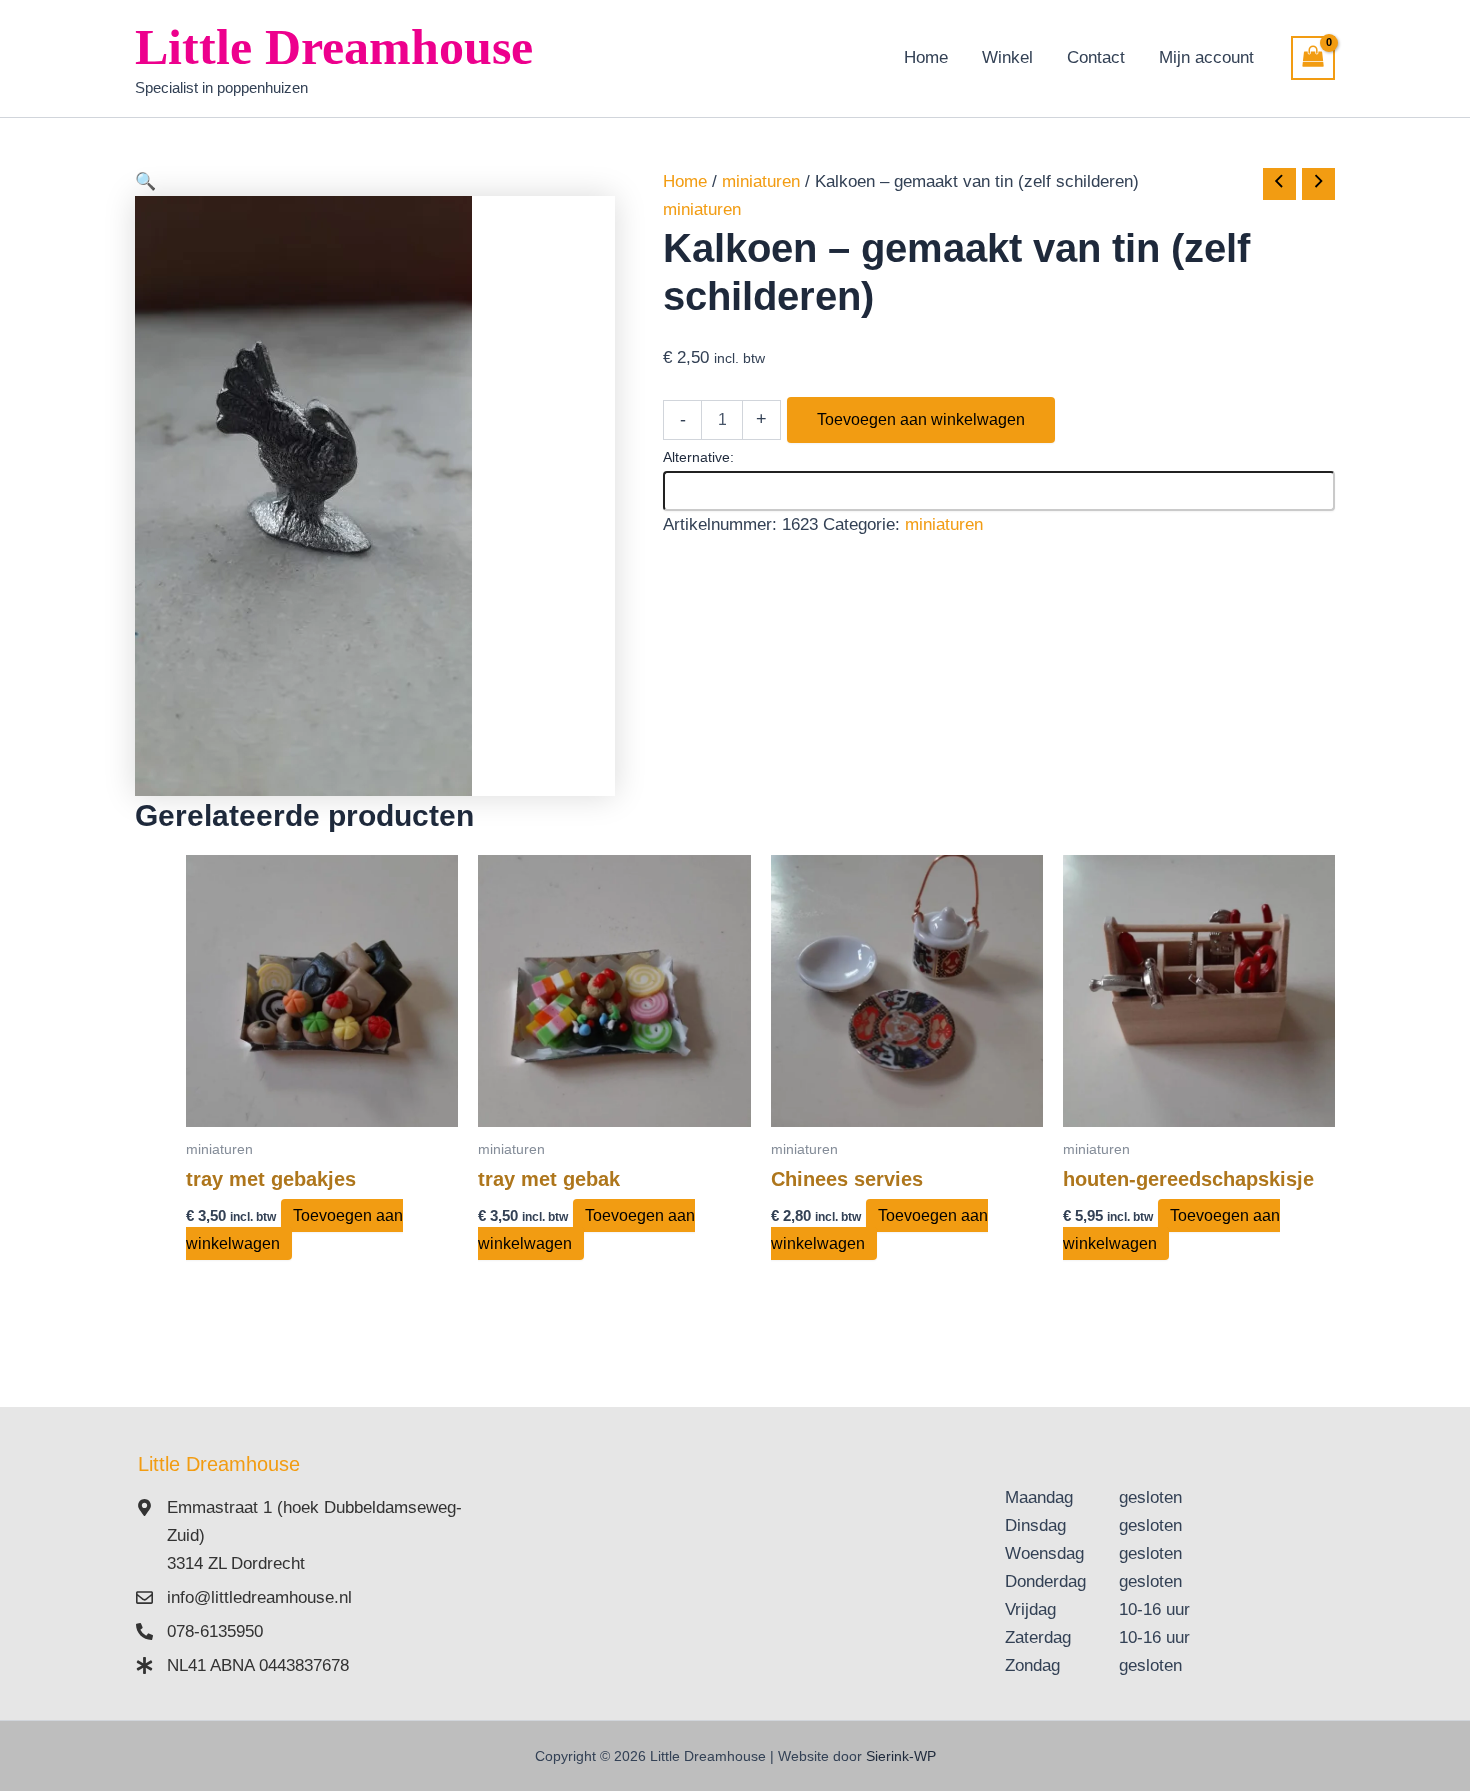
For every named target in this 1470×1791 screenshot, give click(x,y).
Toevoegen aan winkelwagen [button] (294, 1229)
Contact (1096, 57)
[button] (375, 182)
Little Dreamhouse (334, 47)
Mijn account (1206, 57)
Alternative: (698, 457)
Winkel (1007, 57)
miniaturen (761, 181)
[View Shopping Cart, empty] (1313, 58)
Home (926, 57)
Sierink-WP (901, 1756)
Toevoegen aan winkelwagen (921, 419)
